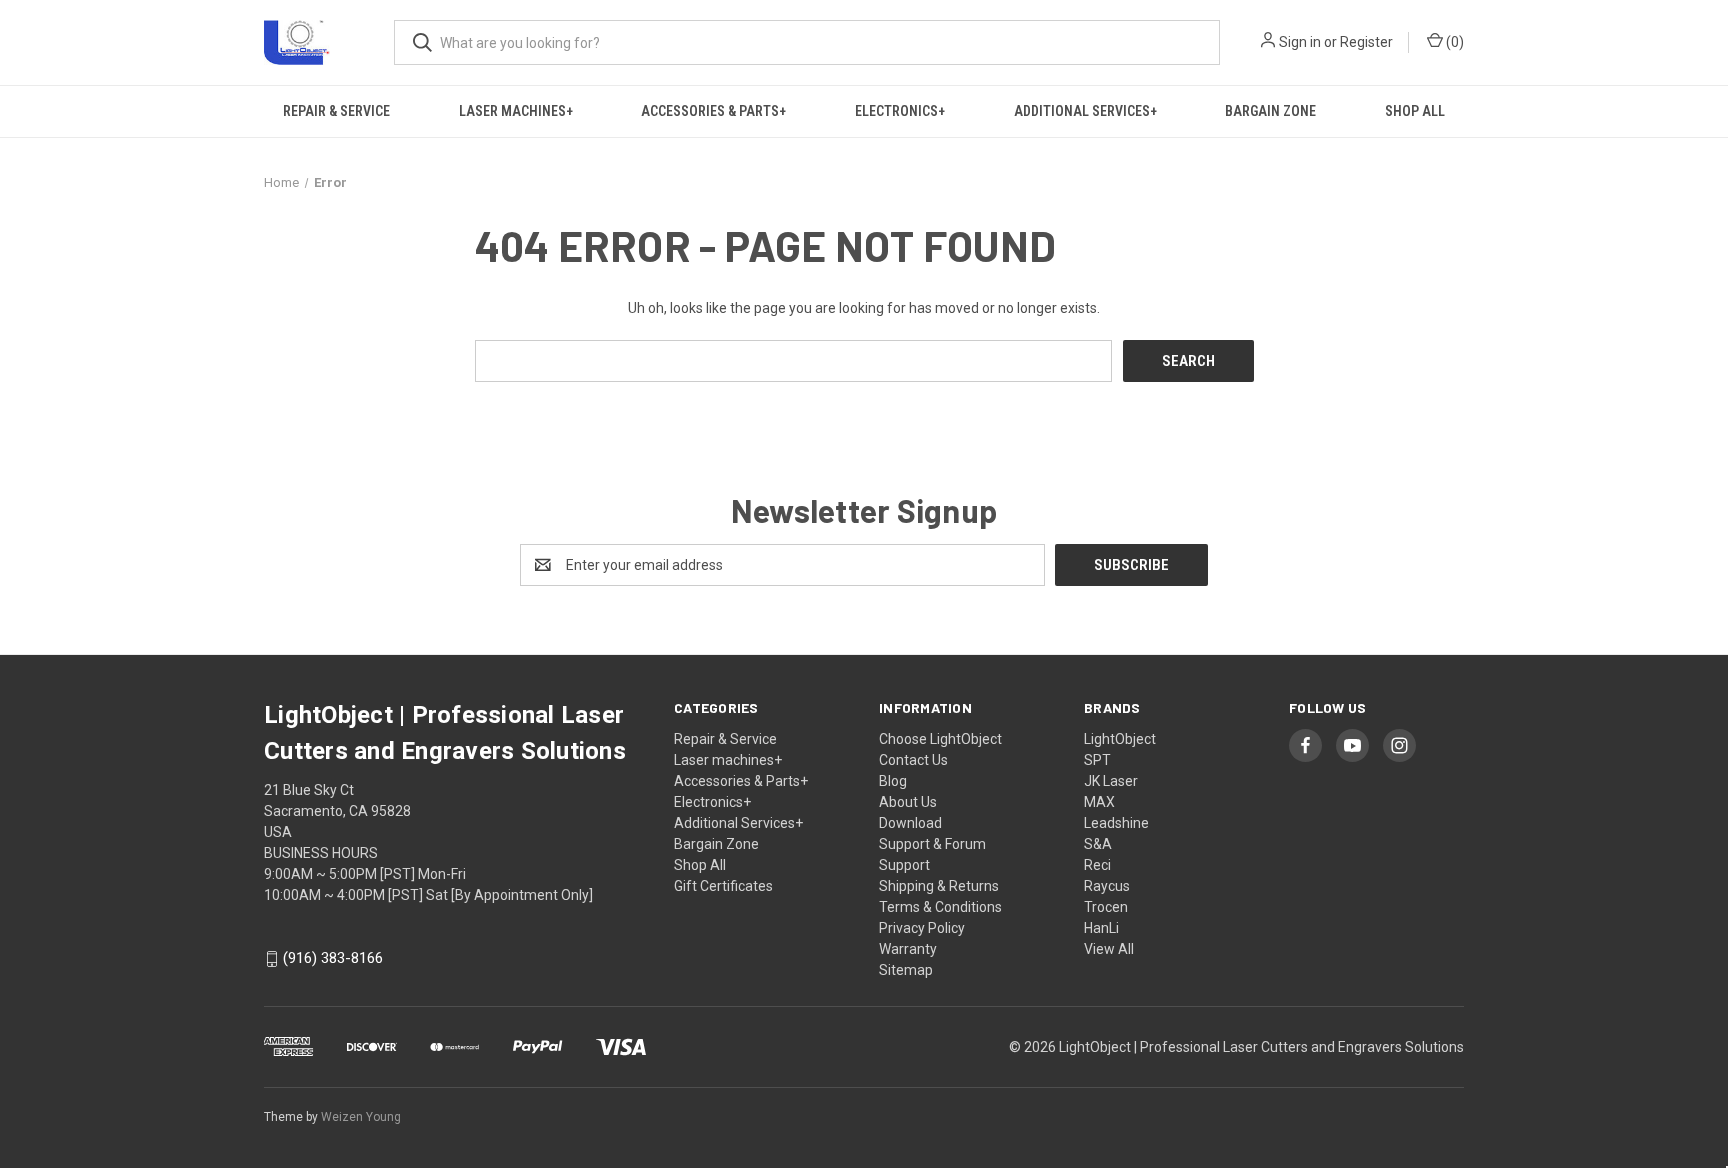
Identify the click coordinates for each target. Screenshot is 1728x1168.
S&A (1098, 844)
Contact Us (913, 760)
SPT (1097, 760)
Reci (1097, 865)
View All (1109, 949)
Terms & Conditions (940, 907)
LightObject (1120, 739)
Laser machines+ (516, 111)
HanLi (1101, 928)
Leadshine (1116, 823)
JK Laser (1111, 781)
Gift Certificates (723, 886)
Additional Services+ (1085, 111)
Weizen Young (361, 1117)
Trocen (1106, 907)
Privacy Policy (922, 928)
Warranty (908, 949)
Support (904, 865)
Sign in (1300, 42)
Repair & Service (336, 111)
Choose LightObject (940, 739)
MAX (1099, 802)
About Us (908, 802)
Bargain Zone (1270, 111)
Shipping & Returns (939, 886)
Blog (893, 781)
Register (1366, 42)
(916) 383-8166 (333, 959)
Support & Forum (932, 844)
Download (910, 823)
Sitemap (906, 970)
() (1453, 42)
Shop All (1415, 111)
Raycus (1107, 886)
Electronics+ (900, 111)
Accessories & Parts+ (713, 111)
